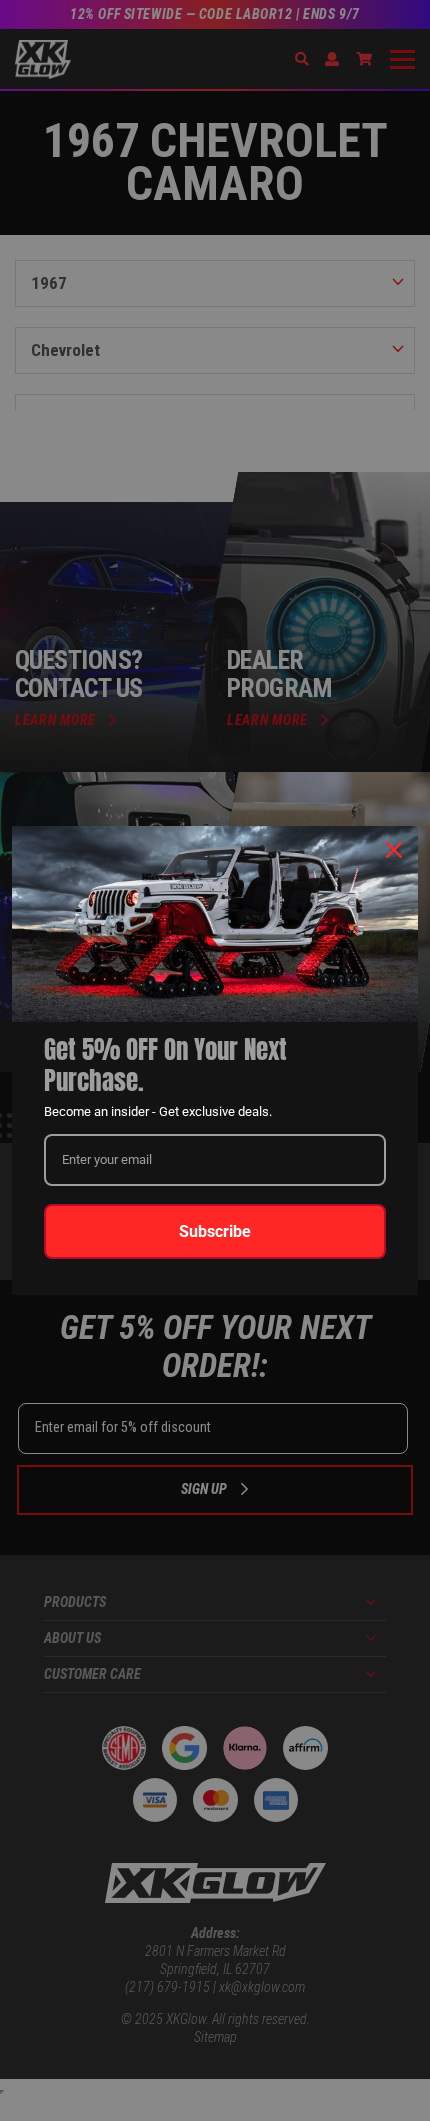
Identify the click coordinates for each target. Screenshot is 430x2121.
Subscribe (215, 1231)
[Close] (394, 850)
